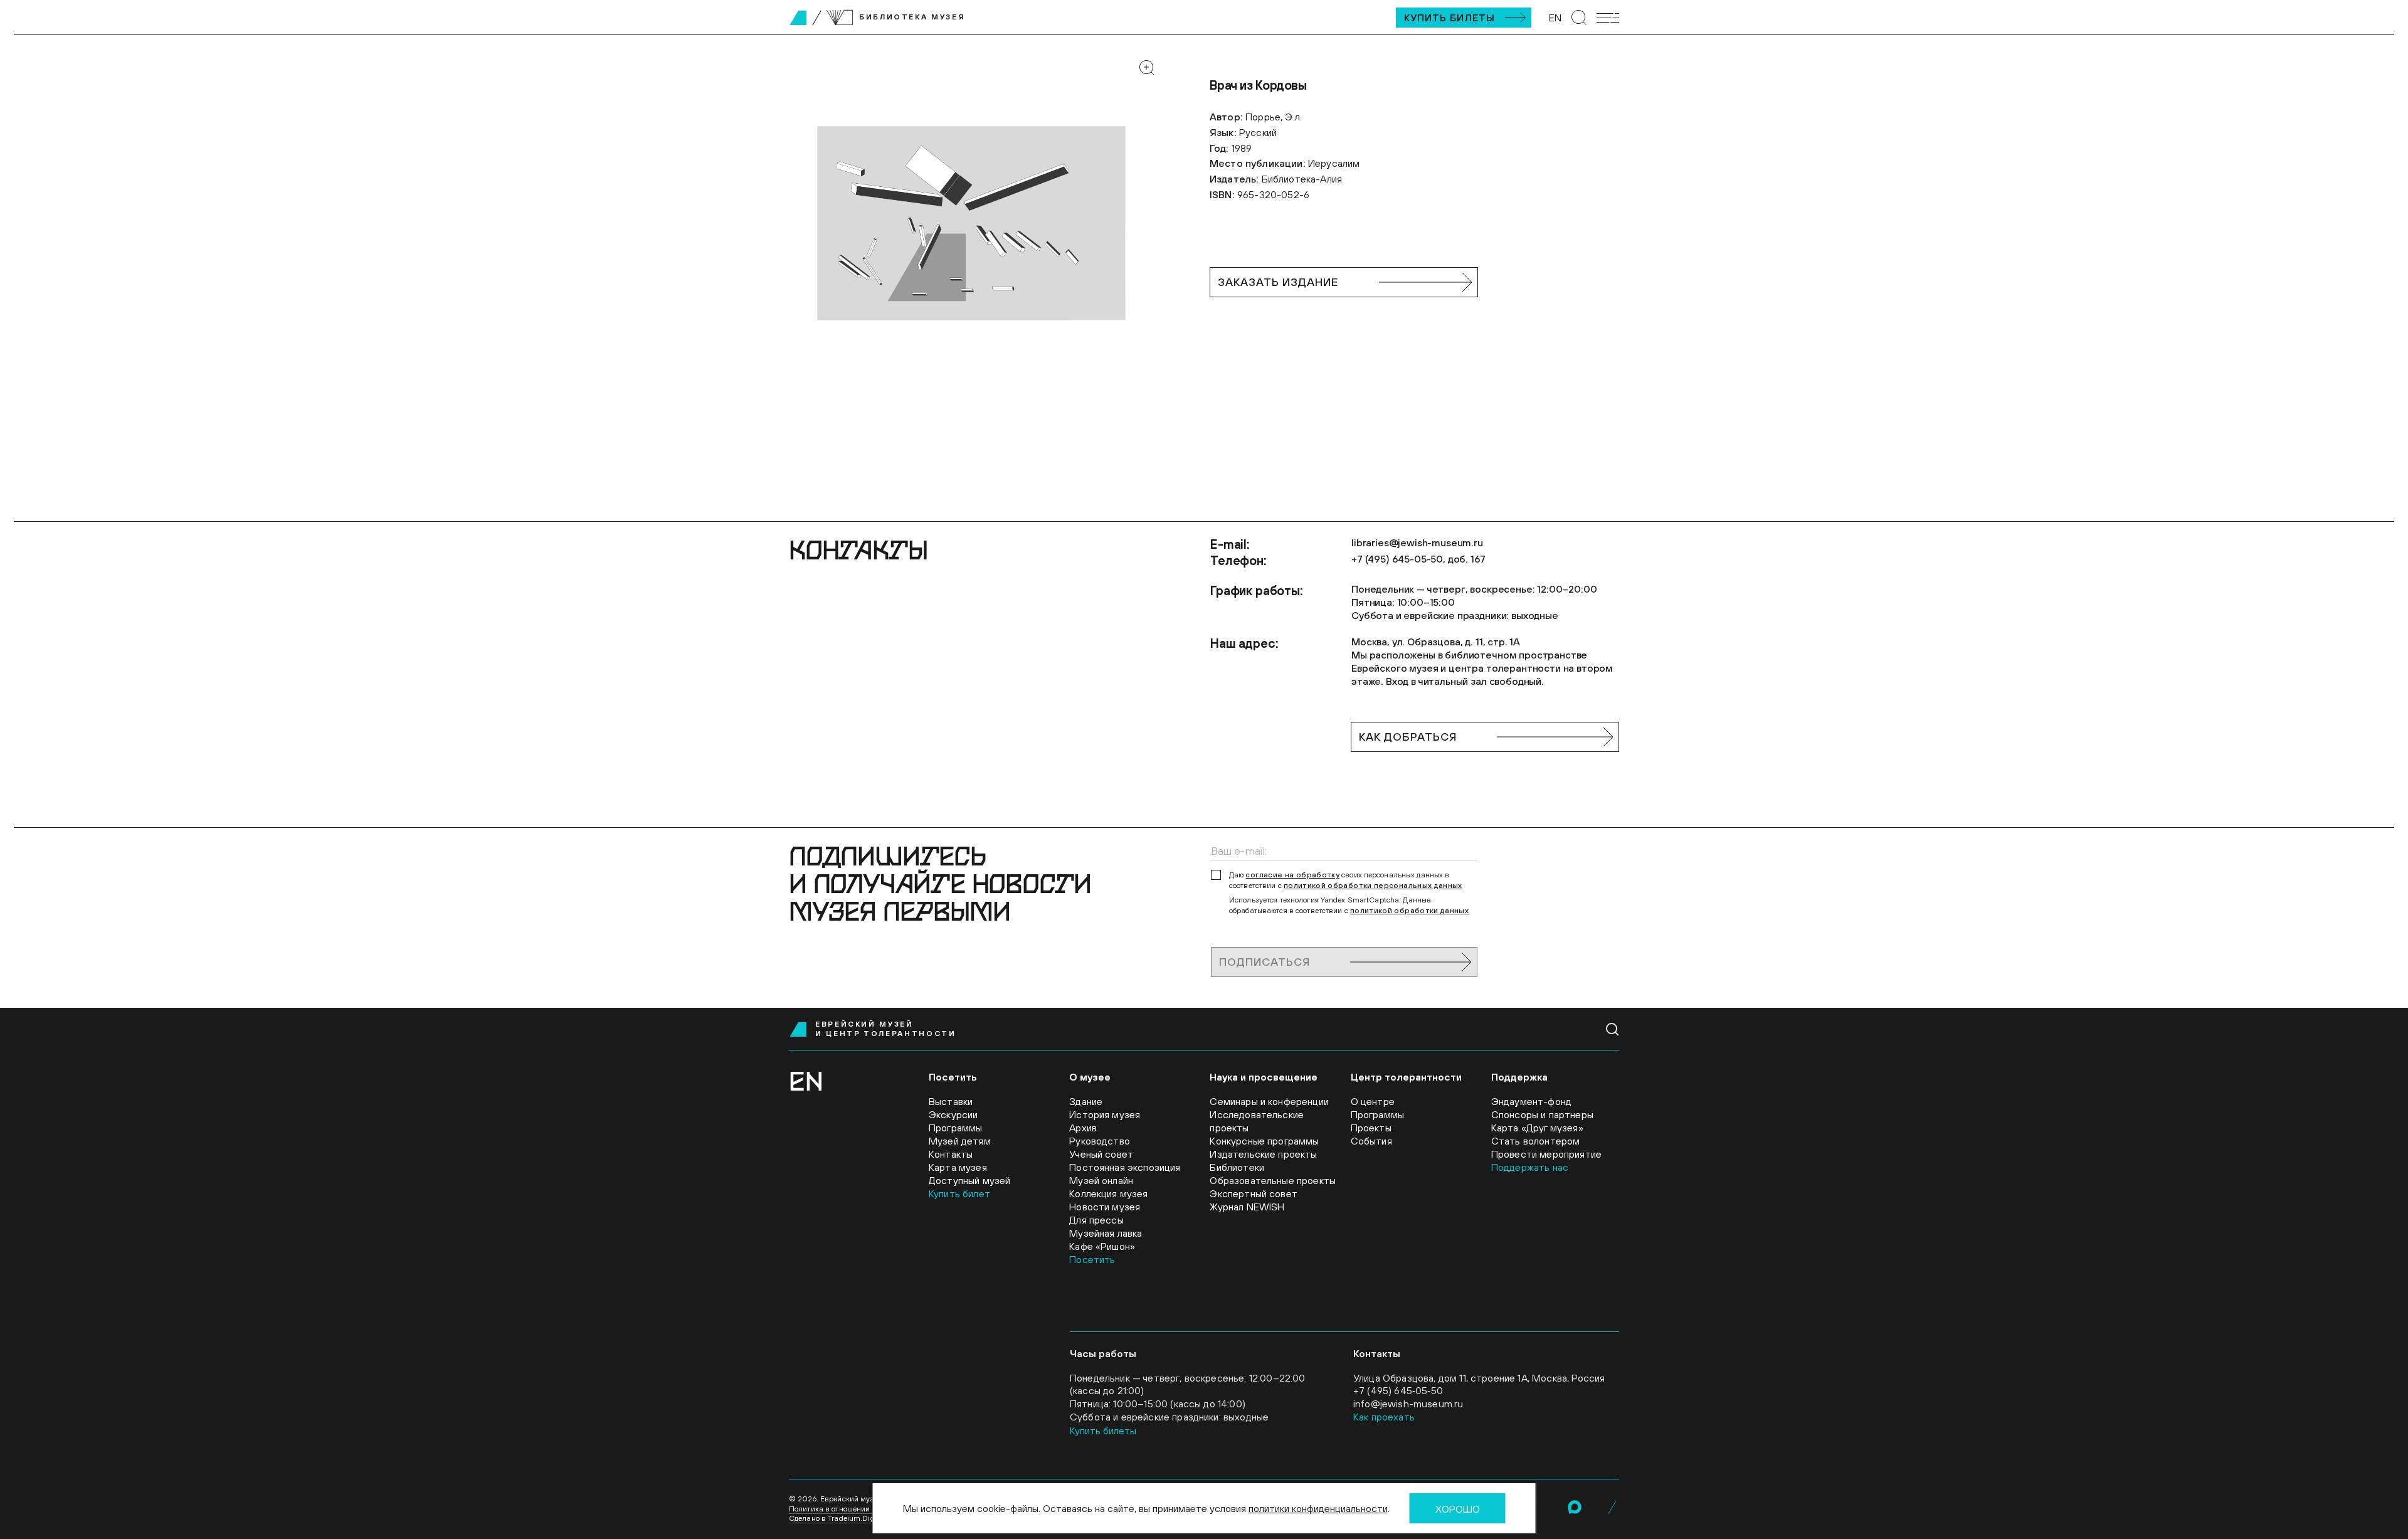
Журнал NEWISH (1247, 1207)
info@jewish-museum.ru (1408, 1404)
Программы (955, 1128)
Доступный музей (969, 1180)
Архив (1083, 1128)
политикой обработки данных (1409, 911)
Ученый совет (1101, 1154)
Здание (1086, 1101)
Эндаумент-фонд (1531, 1101)
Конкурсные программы (1264, 1141)
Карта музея (958, 1167)
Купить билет (959, 1193)
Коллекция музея (1108, 1193)
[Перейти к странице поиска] (1579, 18)
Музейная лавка (1106, 1233)
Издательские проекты (1263, 1154)
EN (1555, 18)
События (1371, 1141)
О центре (1373, 1101)
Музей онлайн (1101, 1180)
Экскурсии (953, 1114)
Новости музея (1105, 1207)
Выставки (951, 1101)
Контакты (951, 1154)
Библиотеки (1237, 1167)
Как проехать (1384, 1417)
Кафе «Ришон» (1102, 1246)
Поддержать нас (1530, 1167)
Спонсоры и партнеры (1542, 1114)
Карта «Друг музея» (1537, 1128)
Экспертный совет (1254, 1193)
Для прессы (1096, 1220)
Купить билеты (1450, 18)
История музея (1105, 1114)
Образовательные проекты (1273, 1180)
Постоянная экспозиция (1125, 1167)
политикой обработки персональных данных (1373, 886)
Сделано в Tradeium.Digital (837, 1518)
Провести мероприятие (1546, 1154)
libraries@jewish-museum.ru (1417, 542)
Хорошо (1458, 1509)
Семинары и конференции (1269, 1101)
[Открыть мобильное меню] (1608, 18)
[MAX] (1575, 1507)
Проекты (1371, 1128)
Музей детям (960, 1141)
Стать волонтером (1536, 1141)
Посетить (1092, 1259)
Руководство (1100, 1141)
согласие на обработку (1292, 875)
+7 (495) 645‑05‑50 (1398, 1390)
